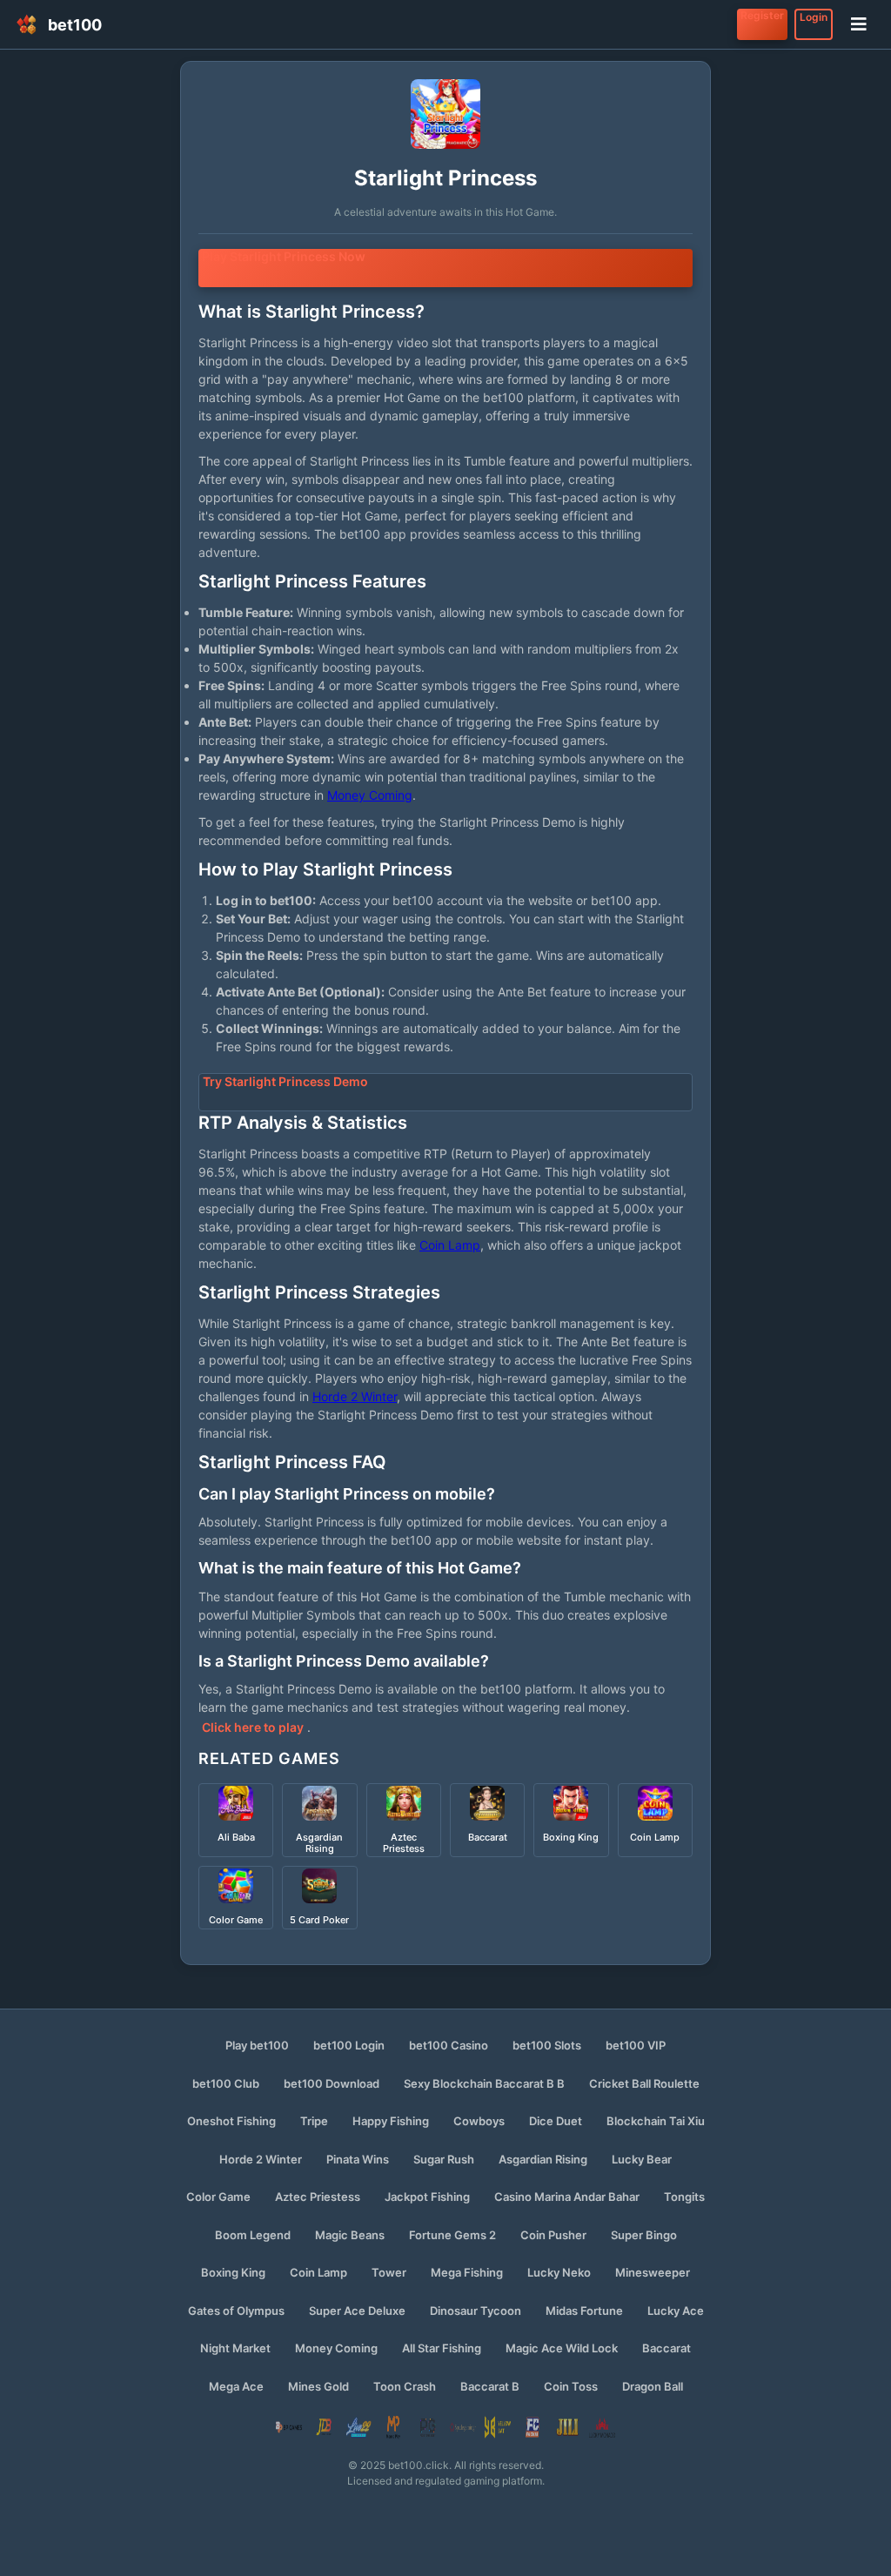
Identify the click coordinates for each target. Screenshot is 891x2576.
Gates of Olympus (236, 2311)
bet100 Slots (547, 2045)
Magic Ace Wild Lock (562, 2348)
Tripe (314, 2121)
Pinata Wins (358, 2159)
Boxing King (233, 2272)
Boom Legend (253, 2235)
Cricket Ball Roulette (644, 2083)
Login (814, 17)
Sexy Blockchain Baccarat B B (484, 2083)
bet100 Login (349, 2045)
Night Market (235, 2348)
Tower (389, 2272)
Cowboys (479, 2121)
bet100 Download (332, 2083)
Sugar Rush (444, 2159)
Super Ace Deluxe (357, 2311)
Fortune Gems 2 (452, 2235)
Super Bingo (644, 2235)
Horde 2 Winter (355, 1396)
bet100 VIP (636, 2045)
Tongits (684, 2197)
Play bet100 (257, 2045)
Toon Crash (405, 2386)
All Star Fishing (442, 2348)
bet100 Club (226, 2083)
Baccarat (667, 2348)
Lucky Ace (676, 2311)
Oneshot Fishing (231, 2121)
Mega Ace (236, 2386)
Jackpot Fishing (427, 2197)
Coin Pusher (553, 2235)
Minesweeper (653, 2272)
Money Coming (370, 795)
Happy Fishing (391, 2121)
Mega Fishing (467, 2272)
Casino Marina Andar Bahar (567, 2197)
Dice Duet (556, 2121)
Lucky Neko (559, 2272)
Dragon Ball (653, 2386)
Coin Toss (571, 2386)
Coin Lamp (450, 1245)
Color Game (218, 2197)
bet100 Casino (449, 2045)
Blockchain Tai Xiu (656, 2121)
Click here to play (253, 1727)
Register (762, 15)
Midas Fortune (584, 2311)
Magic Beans (350, 2235)
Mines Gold (318, 2386)
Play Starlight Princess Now (284, 256)
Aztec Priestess (318, 2197)
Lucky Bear (642, 2159)
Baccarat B (490, 2386)
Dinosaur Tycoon (476, 2311)
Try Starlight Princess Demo (285, 1081)
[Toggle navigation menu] (859, 24)
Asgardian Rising (543, 2159)
